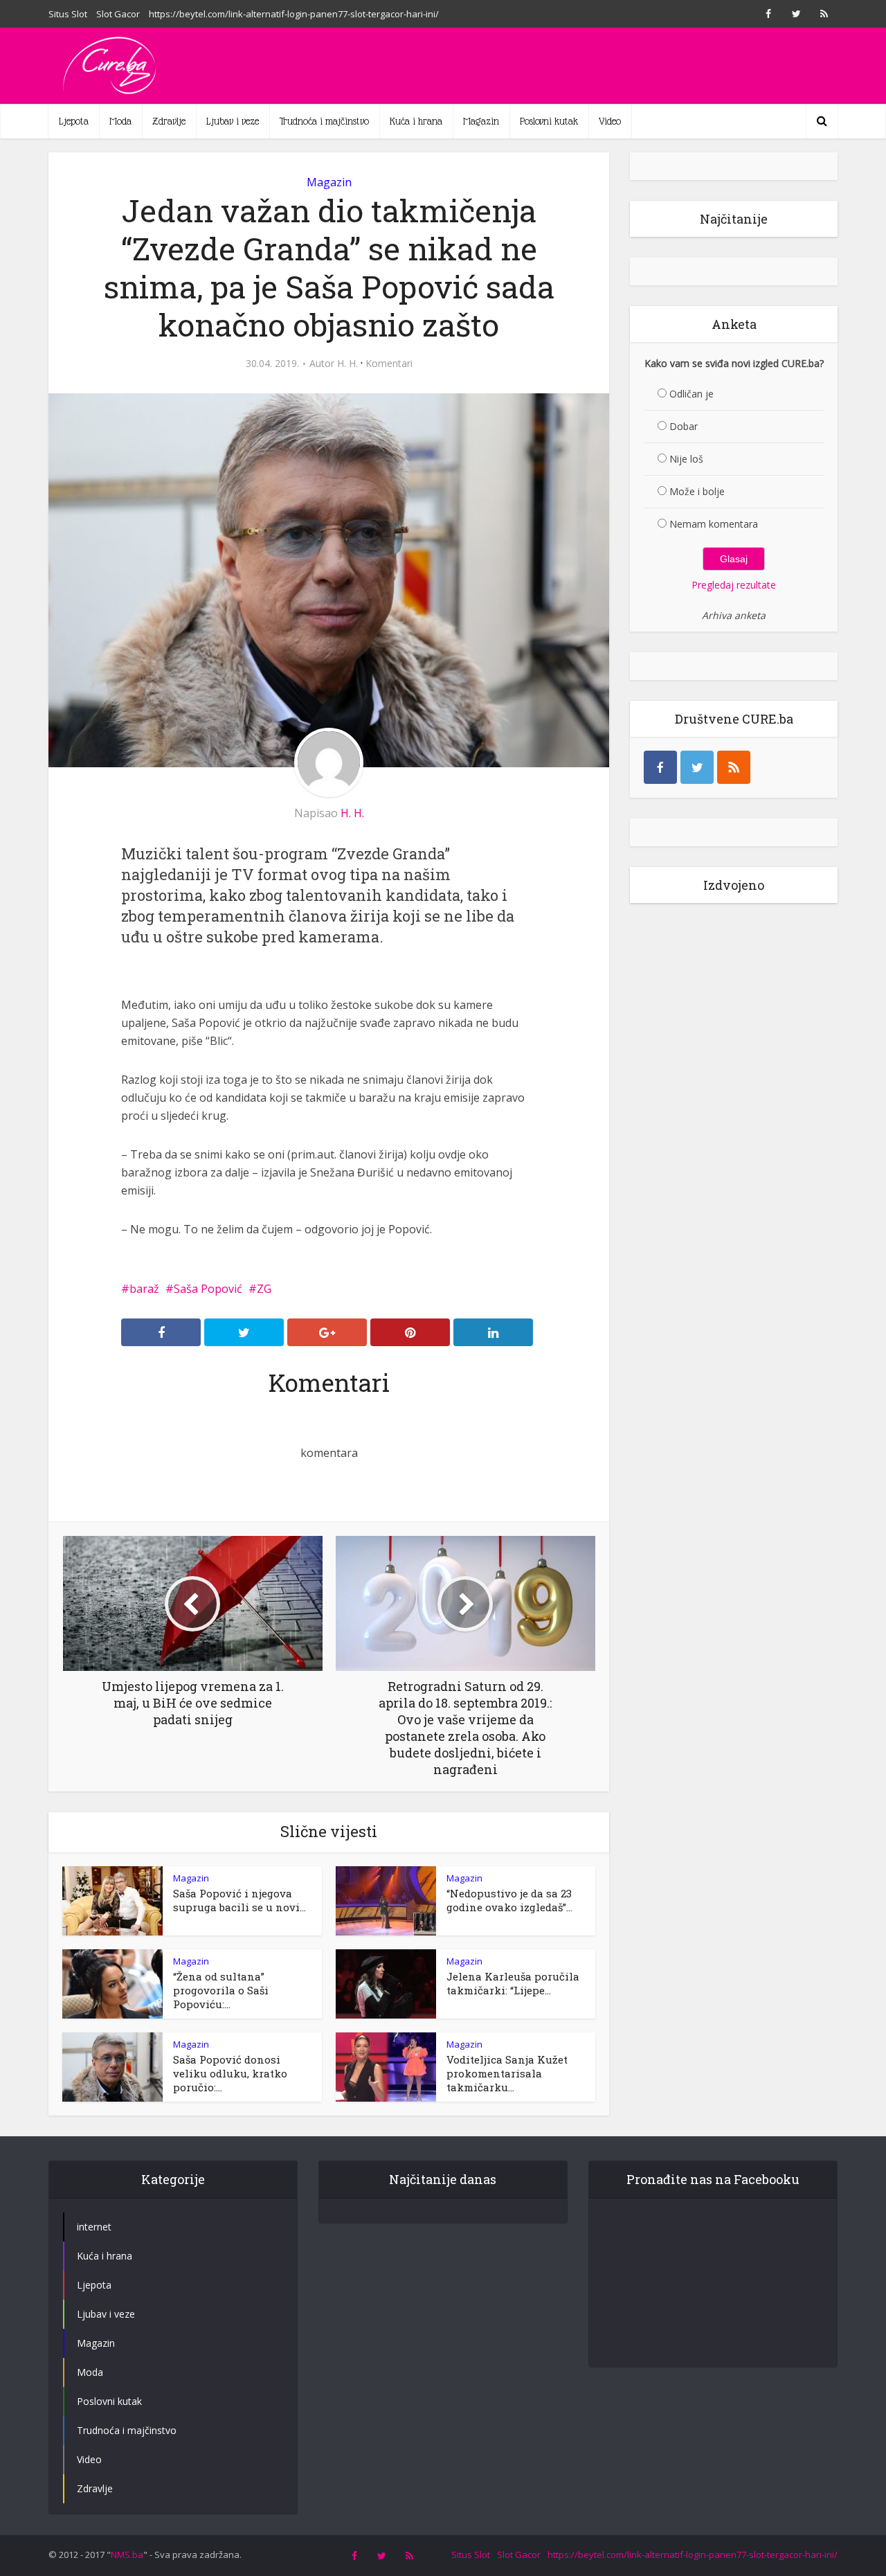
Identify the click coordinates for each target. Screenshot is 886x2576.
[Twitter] (697, 767)
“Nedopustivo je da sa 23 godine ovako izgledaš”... (509, 1900)
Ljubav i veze (233, 121)
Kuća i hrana (416, 121)
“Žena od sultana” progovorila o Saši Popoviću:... (221, 1990)
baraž (144, 1289)
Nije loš (686, 459)
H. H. (347, 364)
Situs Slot (68, 14)
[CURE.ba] (111, 66)
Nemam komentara (714, 524)
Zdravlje (169, 121)
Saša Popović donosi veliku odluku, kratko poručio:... (230, 2073)
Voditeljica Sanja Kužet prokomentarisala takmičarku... (507, 2073)
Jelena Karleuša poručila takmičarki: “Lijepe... (513, 1983)
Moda (120, 121)
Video (610, 121)
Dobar (684, 426)
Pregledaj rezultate (734, 585)
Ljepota (74, 121)
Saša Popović (208, 1289)
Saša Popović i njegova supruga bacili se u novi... (239, 1900)
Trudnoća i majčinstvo (324, 121)
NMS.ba (127, 2555)
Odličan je (691, 394)
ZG (264, 1289)
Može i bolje (697, 491)
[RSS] (734, 767)
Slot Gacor (118, 14)
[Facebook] (660, 767)
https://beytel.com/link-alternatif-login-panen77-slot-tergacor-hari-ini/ (294, 14)
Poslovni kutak (549, 121)
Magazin (481, 121)
